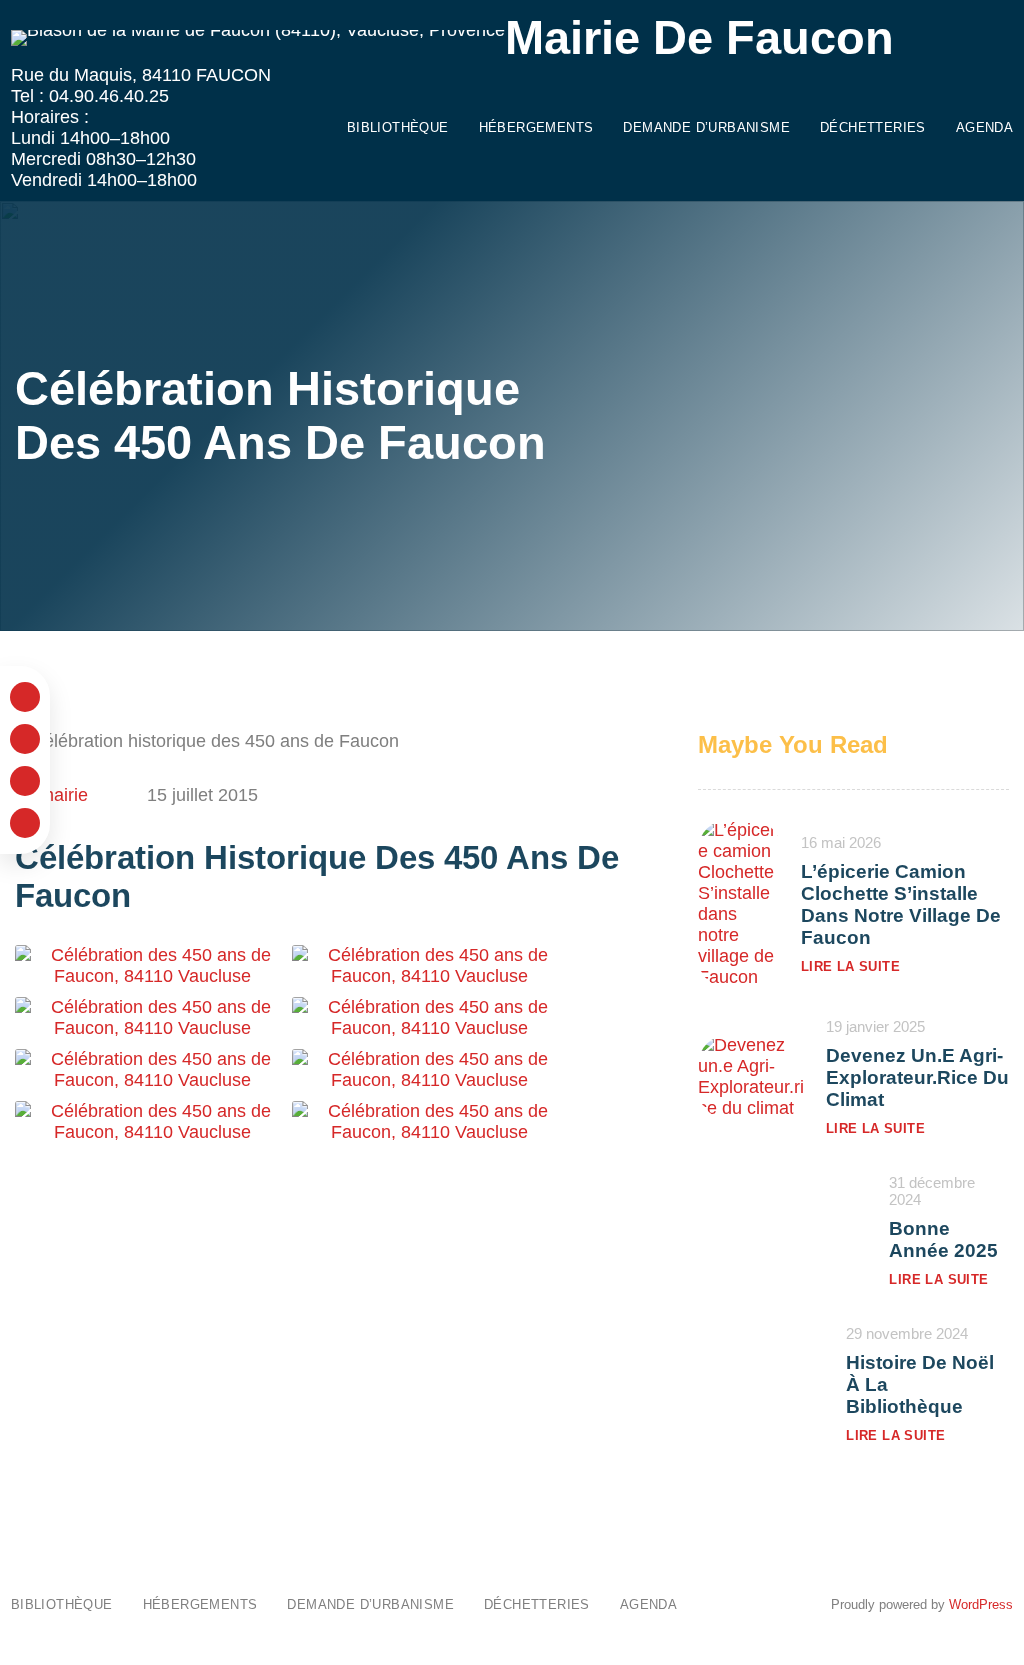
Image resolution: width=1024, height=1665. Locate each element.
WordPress (981, 1604)
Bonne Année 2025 (943, 1239)
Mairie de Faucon (699, 38)
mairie (63, 795)
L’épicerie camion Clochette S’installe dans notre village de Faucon (901, 904)
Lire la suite (850, 966)
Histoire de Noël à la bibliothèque (920, 1384)
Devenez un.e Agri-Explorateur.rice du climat (917, 1077)
